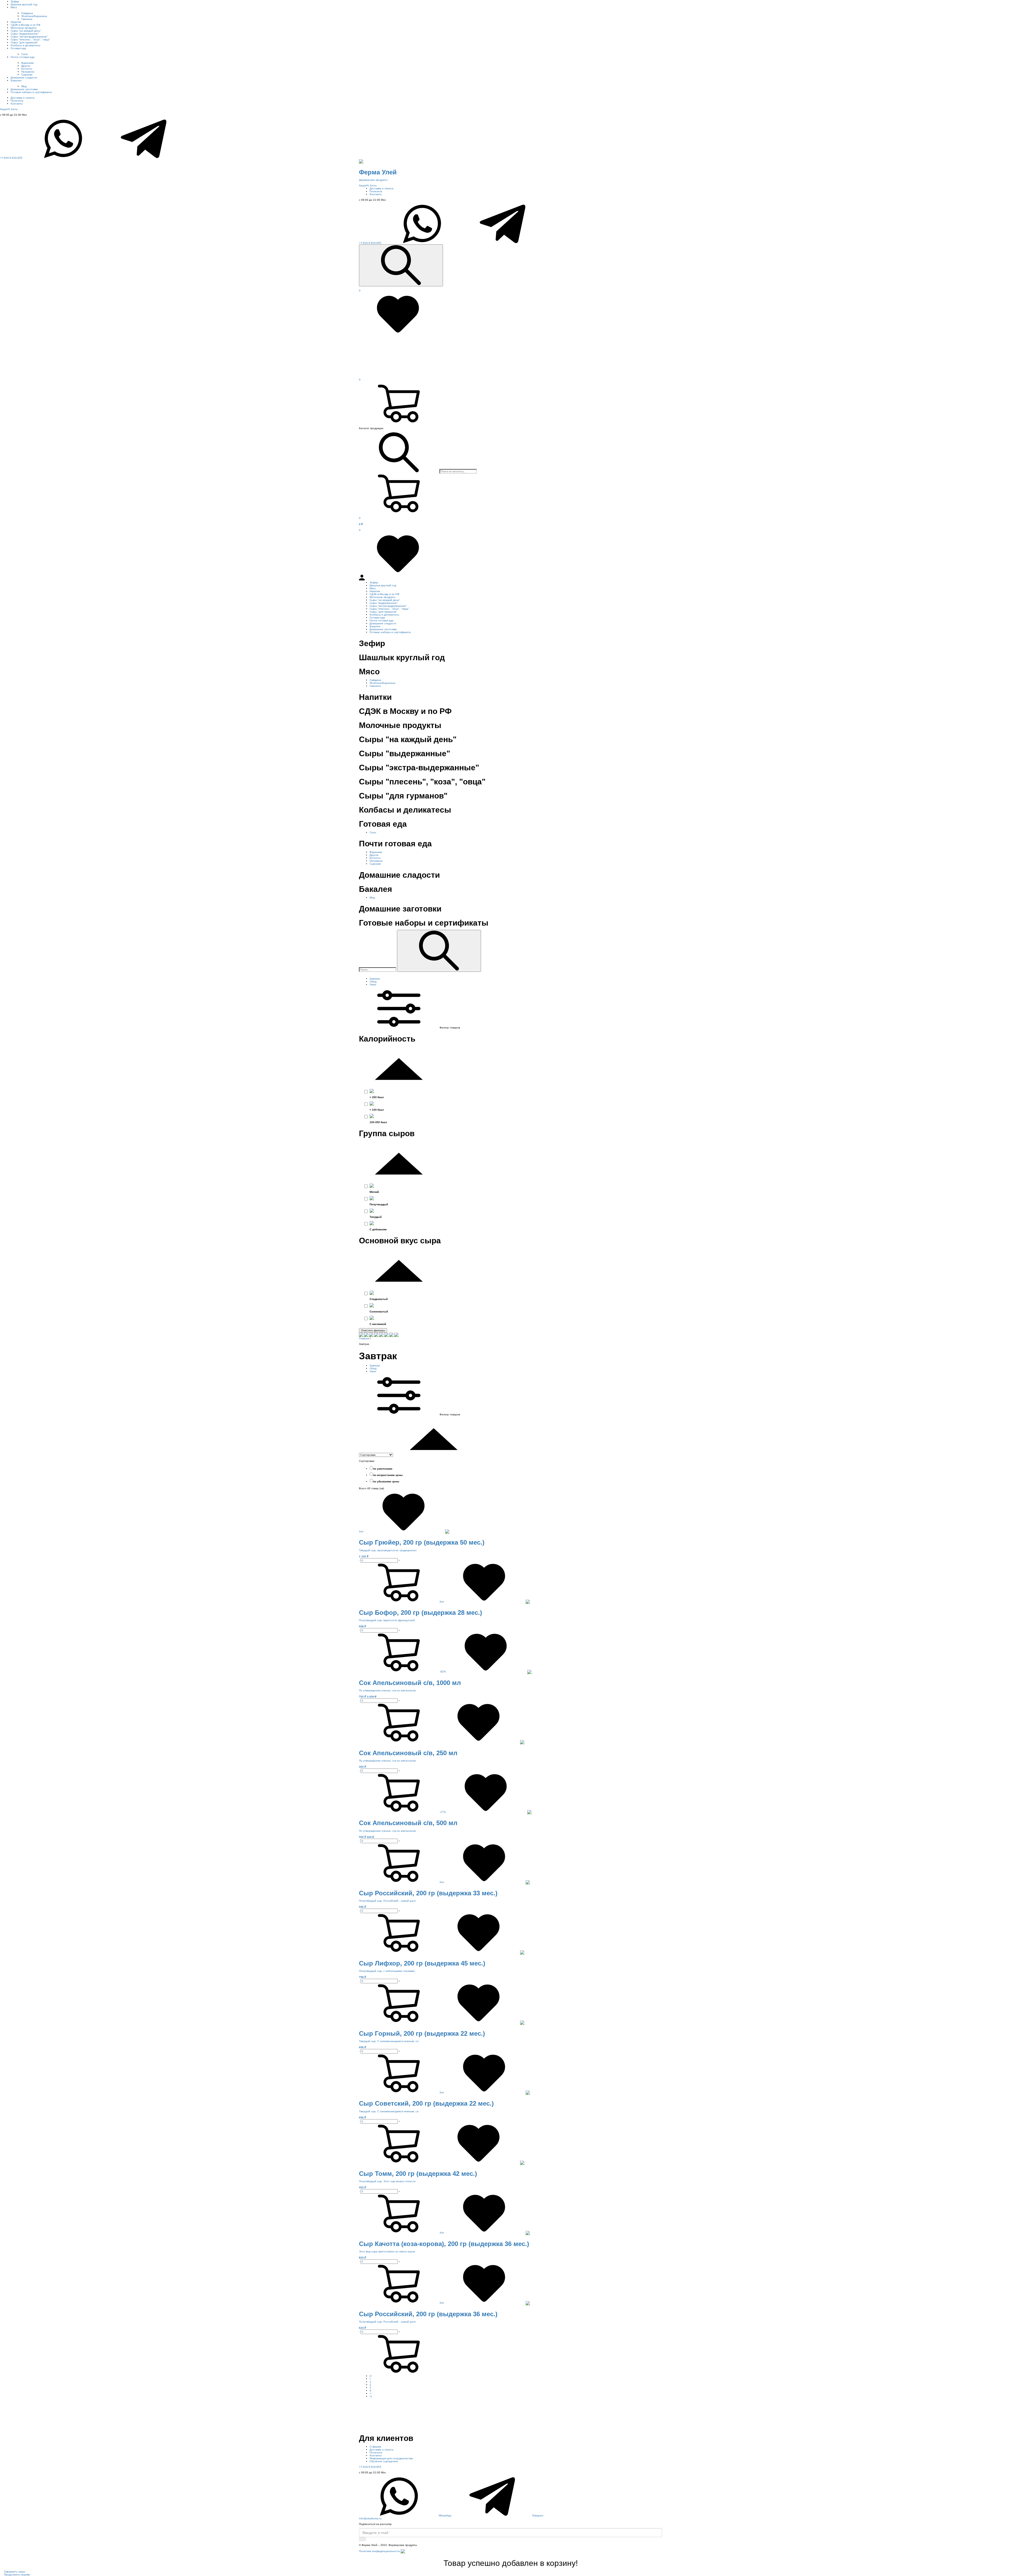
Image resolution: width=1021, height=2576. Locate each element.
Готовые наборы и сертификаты (31, 92)
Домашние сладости (24, 78)
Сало (25, 54)
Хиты (14, 109)
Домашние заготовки (24, 89)
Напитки (16, 22)
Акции (5, 109)
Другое (26, 66)
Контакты (17, 104)
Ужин (373, 984)
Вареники (28, 63)
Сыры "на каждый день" (26, 31)
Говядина (27, 13)
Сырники (27, 75)
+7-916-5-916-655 (11, 158)
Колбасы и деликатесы (25, 45)
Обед (373, 982)
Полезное (17, 101)
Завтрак (375, 979)
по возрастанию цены (388, 1475)
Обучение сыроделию (384, 2461)
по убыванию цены (386, 1481)
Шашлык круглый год (24, 4)
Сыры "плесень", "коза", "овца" (30, 39)
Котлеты (27, 69)
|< (371, 2376)
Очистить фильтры (373, 1330)
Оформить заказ (15, 2572)
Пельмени (28, 72)
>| (371, 2396)
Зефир (15, 1)
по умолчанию (383, 1469)
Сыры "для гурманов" (24, 42)
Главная (364, 1338)
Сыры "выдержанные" (25, 34)
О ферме (375, 2447)
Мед (24, 86)
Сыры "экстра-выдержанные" (29, 37)
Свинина (27, 19)
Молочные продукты (24, 28)
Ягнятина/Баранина (34, 16)
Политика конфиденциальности (379, 2551)
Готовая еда (18, 48)
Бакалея (16, 80)
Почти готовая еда (23, 57)
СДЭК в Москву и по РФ (26, 25)
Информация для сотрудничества (391, 2458)
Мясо (14, 7)
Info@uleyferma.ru (370, 2518)
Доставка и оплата (23, 98)
